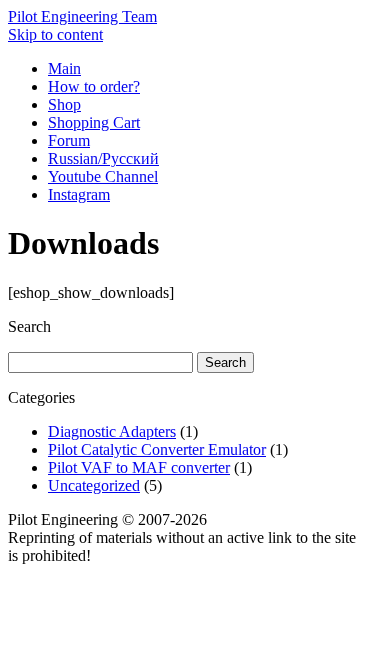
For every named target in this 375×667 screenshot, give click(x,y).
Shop (64, 104)
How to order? (94, 86)
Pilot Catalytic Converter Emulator (157, 449)
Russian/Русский (103, 158)
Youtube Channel (103, 176)
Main (64, 68)
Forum (69, 140)
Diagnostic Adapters (112, 431)
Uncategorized (94, 485)
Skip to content (55, 34)
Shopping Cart (94, 122)
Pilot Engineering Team (82, 16)
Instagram (79, 194)
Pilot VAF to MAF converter (139, 467)
